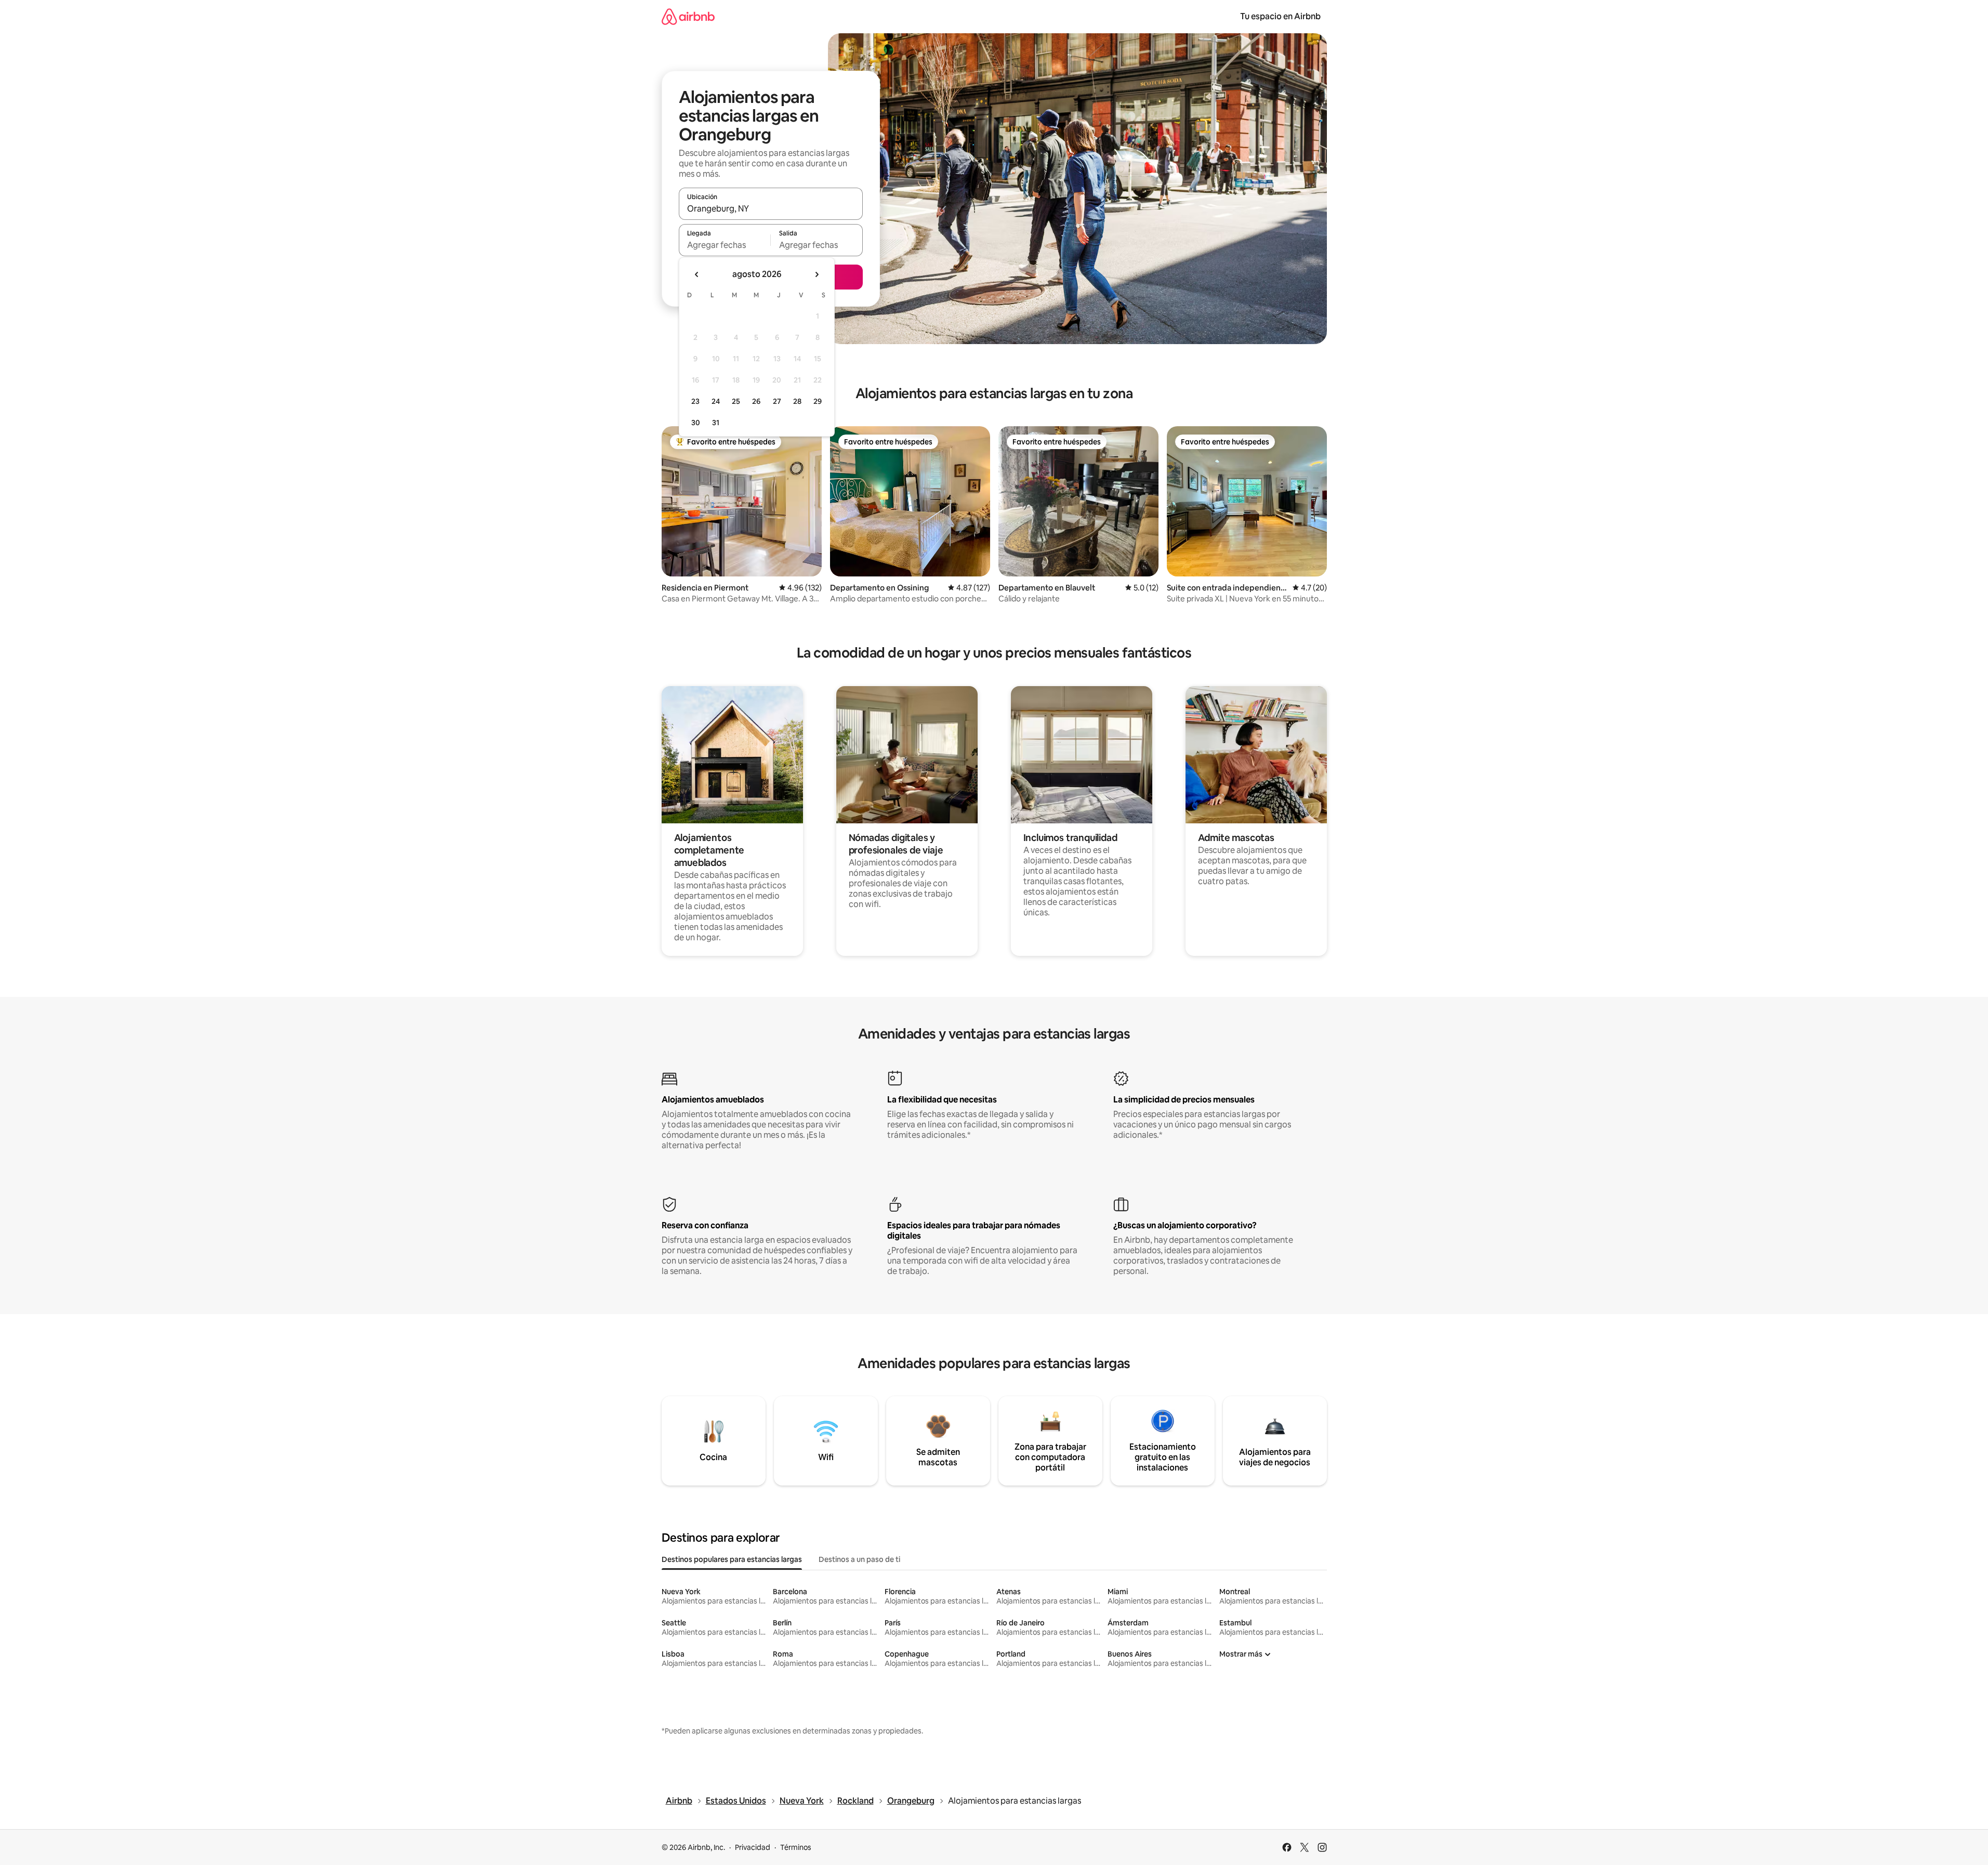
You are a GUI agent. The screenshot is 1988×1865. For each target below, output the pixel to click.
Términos (796, 1847)
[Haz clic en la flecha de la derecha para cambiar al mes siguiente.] (817, 274)
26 (756, 401)
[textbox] (725, 245)
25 (736, 401)
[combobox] (771, 208)
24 (716, 401)
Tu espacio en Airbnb (1280, 16)
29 (818, 401)
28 (797, 401)
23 (695, 401)
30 (696, 423)
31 (716, 423)
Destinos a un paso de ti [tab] (859, 1559)
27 (777, 401)
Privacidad (753, 1847)
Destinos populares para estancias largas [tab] (732, 1559)
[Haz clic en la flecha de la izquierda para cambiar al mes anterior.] (697, 274)
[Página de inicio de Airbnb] (688, 16)
